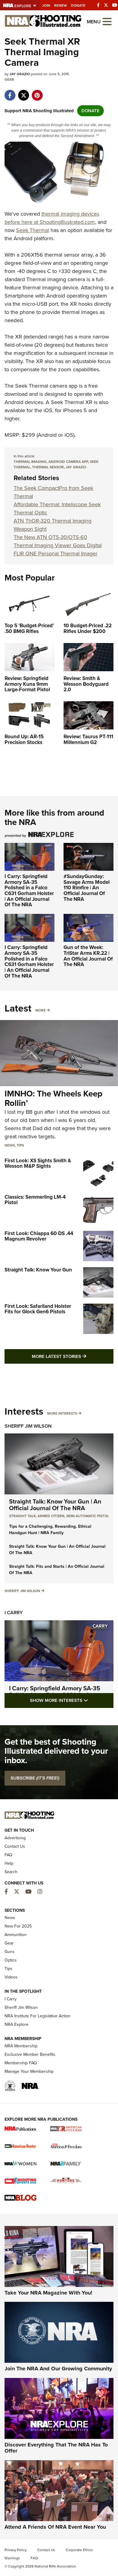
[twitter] (23, 92)
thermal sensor (48, 467)
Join (46, 5)
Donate (78, 5)
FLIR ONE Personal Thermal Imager (56, 554)
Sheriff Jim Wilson (28, 1426)
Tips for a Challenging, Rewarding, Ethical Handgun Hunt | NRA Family (50, 1530)
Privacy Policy (16, 2550)
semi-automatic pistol (88, 1516)
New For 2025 (18, 1926)
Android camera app (68, 462)
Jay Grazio (76, 467)
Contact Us (15, 1846)
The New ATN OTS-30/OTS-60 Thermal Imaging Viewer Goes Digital (58, 541)
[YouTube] (115, 5)
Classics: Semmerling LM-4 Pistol (35, 1200)
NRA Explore (16, 2024)
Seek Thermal (33, 230)
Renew (61, 5)
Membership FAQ (21, 2063)
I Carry (14, 1613)
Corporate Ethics (79, 2550)
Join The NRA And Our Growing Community (58, 2369)
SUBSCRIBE (35, 1778)
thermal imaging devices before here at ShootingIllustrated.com (52, 218)
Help (9, 1863)
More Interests (62, 1413)
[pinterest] (37, 92)
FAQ (8, 1855)
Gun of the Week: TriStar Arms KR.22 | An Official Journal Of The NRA (88, 956)
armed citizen (51, 1516)
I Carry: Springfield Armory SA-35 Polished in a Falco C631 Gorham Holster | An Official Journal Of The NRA (29, 891)
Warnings (12, 2558)
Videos (11, 1977)
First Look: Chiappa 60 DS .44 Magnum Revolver (39, 1236)
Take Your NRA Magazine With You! (48, 2293)
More (41, 1010)
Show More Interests (72, 1700)
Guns (10, 1952)
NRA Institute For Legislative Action (38, 2016)
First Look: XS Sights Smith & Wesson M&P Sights (38, 1163)
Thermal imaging (30, 462)
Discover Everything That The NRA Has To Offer (56, 2448)
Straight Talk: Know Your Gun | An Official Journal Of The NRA (55, 1505)
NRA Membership (21, 2046)
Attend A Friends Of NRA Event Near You (55, 2527)
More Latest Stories (73, 1356)
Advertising (15, 1838)
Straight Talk (22, 1516)
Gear (9, 79)
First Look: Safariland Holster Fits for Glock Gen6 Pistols (38, 1309)
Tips (20, 1145)
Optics (11, 1960)
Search (11, 1872)
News (10, 1145)
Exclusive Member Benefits (30, 2054)
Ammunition (16, 1935)
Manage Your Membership (29, 2071)
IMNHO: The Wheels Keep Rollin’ (53, 1098)
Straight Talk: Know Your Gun (38, 1270)
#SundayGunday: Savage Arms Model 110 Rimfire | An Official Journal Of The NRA (87, 888)
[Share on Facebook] (10, 92)
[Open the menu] (107, 21)
